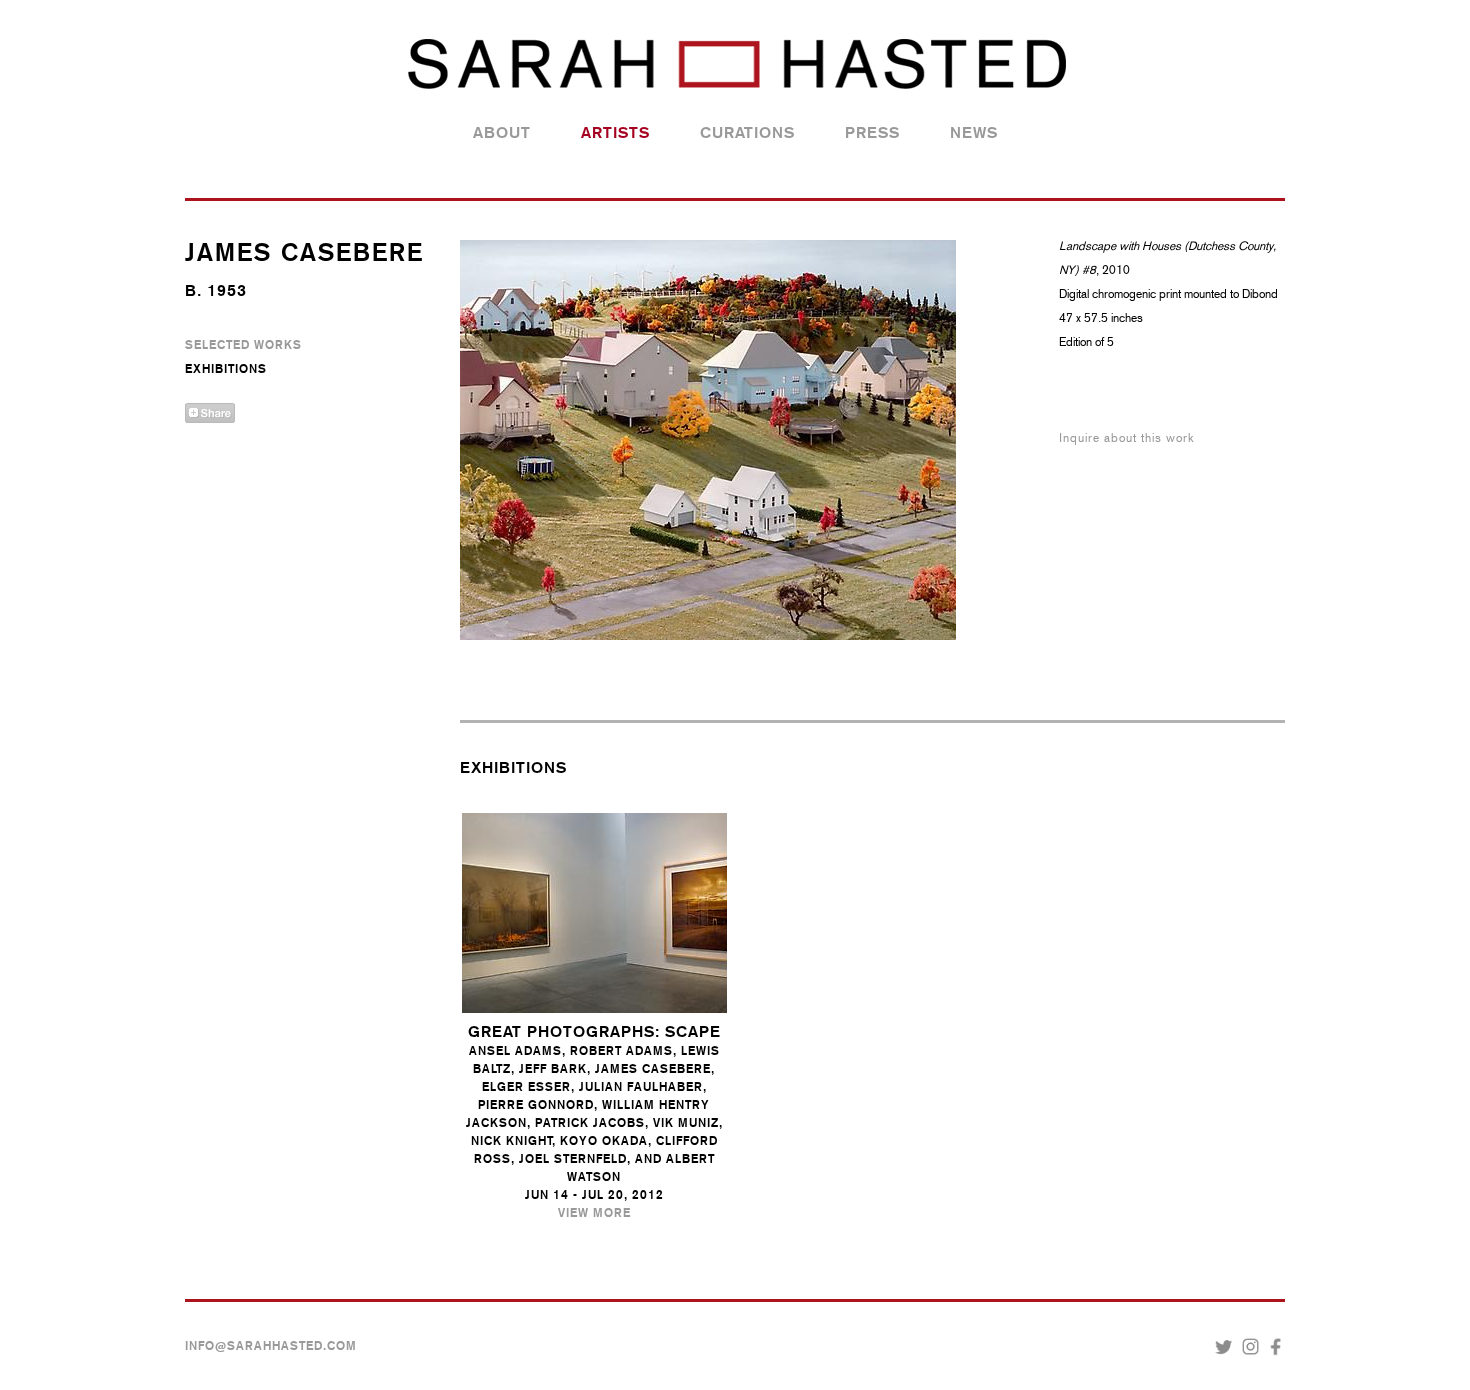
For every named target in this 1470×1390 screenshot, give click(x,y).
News (974, 132)
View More (594, 1213)
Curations (747, 132)
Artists (615, 132)
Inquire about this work (1127, 438)
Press (872, 132)
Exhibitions (226, 369)
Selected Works (243, 345)
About (502, 132)
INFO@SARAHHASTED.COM (271, 1346)
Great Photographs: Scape (594, 1031)
